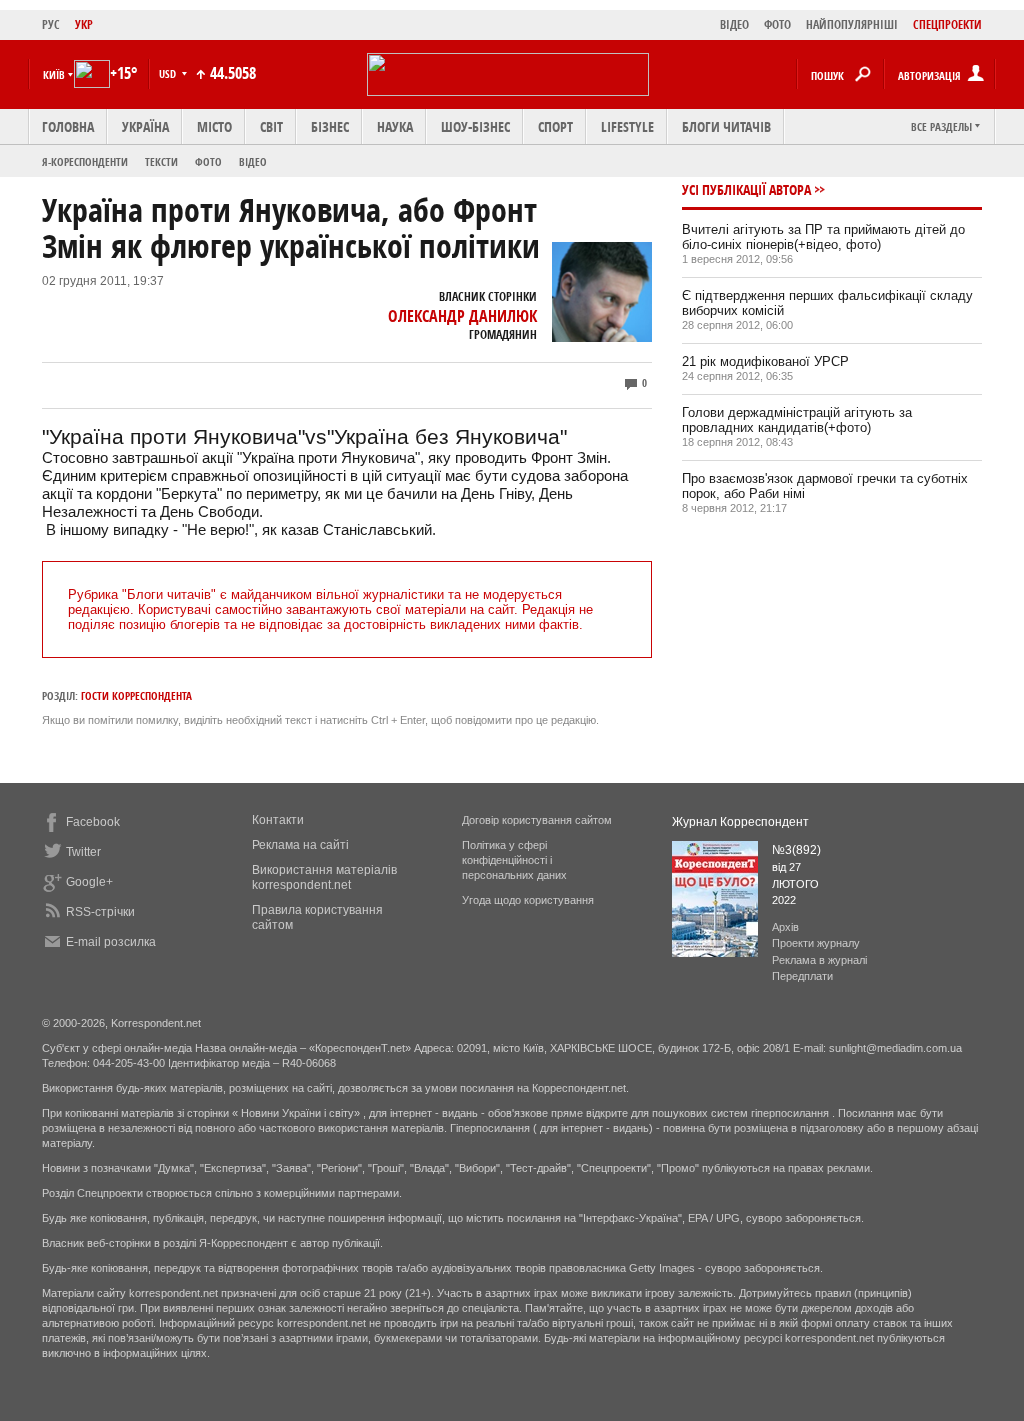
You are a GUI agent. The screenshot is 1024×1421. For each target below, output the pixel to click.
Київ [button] (54, 74)
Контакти (278, 820)
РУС (51, 24)
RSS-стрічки (100, 912)
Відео (253, 161)
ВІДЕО (734, 24)
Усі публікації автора (746, 189)
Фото (208, 161)
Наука (395, 126)
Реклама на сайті (300, 845)
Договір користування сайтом (537, 820)
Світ (271, 126)
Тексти (161, 161)
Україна (145, 126)
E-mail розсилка (111, 942)
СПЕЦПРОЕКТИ (947, 24)
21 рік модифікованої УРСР (765, 361)
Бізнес (330, 126)
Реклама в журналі (819, 960)
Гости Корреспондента (136, 695)
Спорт (555, 126)
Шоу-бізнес (475, 126)
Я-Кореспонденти (85, 161)
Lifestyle (627, 126)
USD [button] (169, 73)
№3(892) (796, 850)
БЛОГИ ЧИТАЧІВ (726, 126)
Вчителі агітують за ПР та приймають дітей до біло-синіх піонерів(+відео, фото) (823, 237)
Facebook (93, 822)
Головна (68, 126)
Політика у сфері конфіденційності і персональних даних (514, 860)
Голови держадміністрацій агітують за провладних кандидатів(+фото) (797, 420)
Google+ (89, 882)
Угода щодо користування (528, 900)
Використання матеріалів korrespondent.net (324, 877)
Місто (214, 126)
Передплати (802, 976)
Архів (785, 927)
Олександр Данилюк (462, 316)
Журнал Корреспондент (740, 822)
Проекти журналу (816, 943)
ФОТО (777, 24)
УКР (84, 24)
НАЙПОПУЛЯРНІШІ (852, 24)
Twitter (83, 852)
